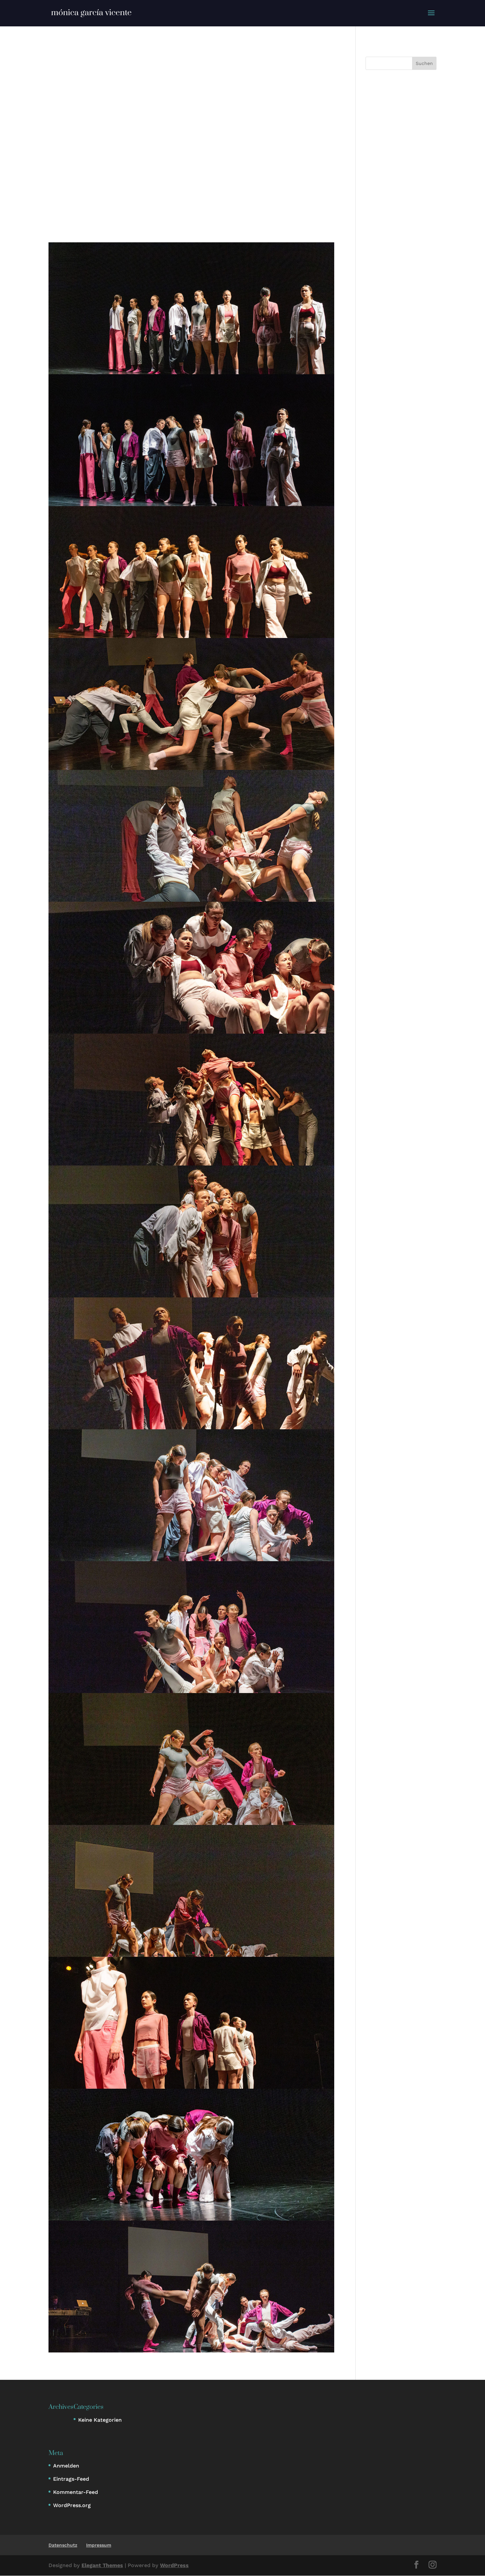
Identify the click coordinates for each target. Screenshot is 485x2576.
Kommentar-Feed (76, 2492)
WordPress (174, 2565)
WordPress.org (72, 2505)
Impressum (99, 2545)
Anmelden (66, 2466)
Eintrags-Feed (71, 2479)
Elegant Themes (102, 2565)
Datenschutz (63, 2545)
